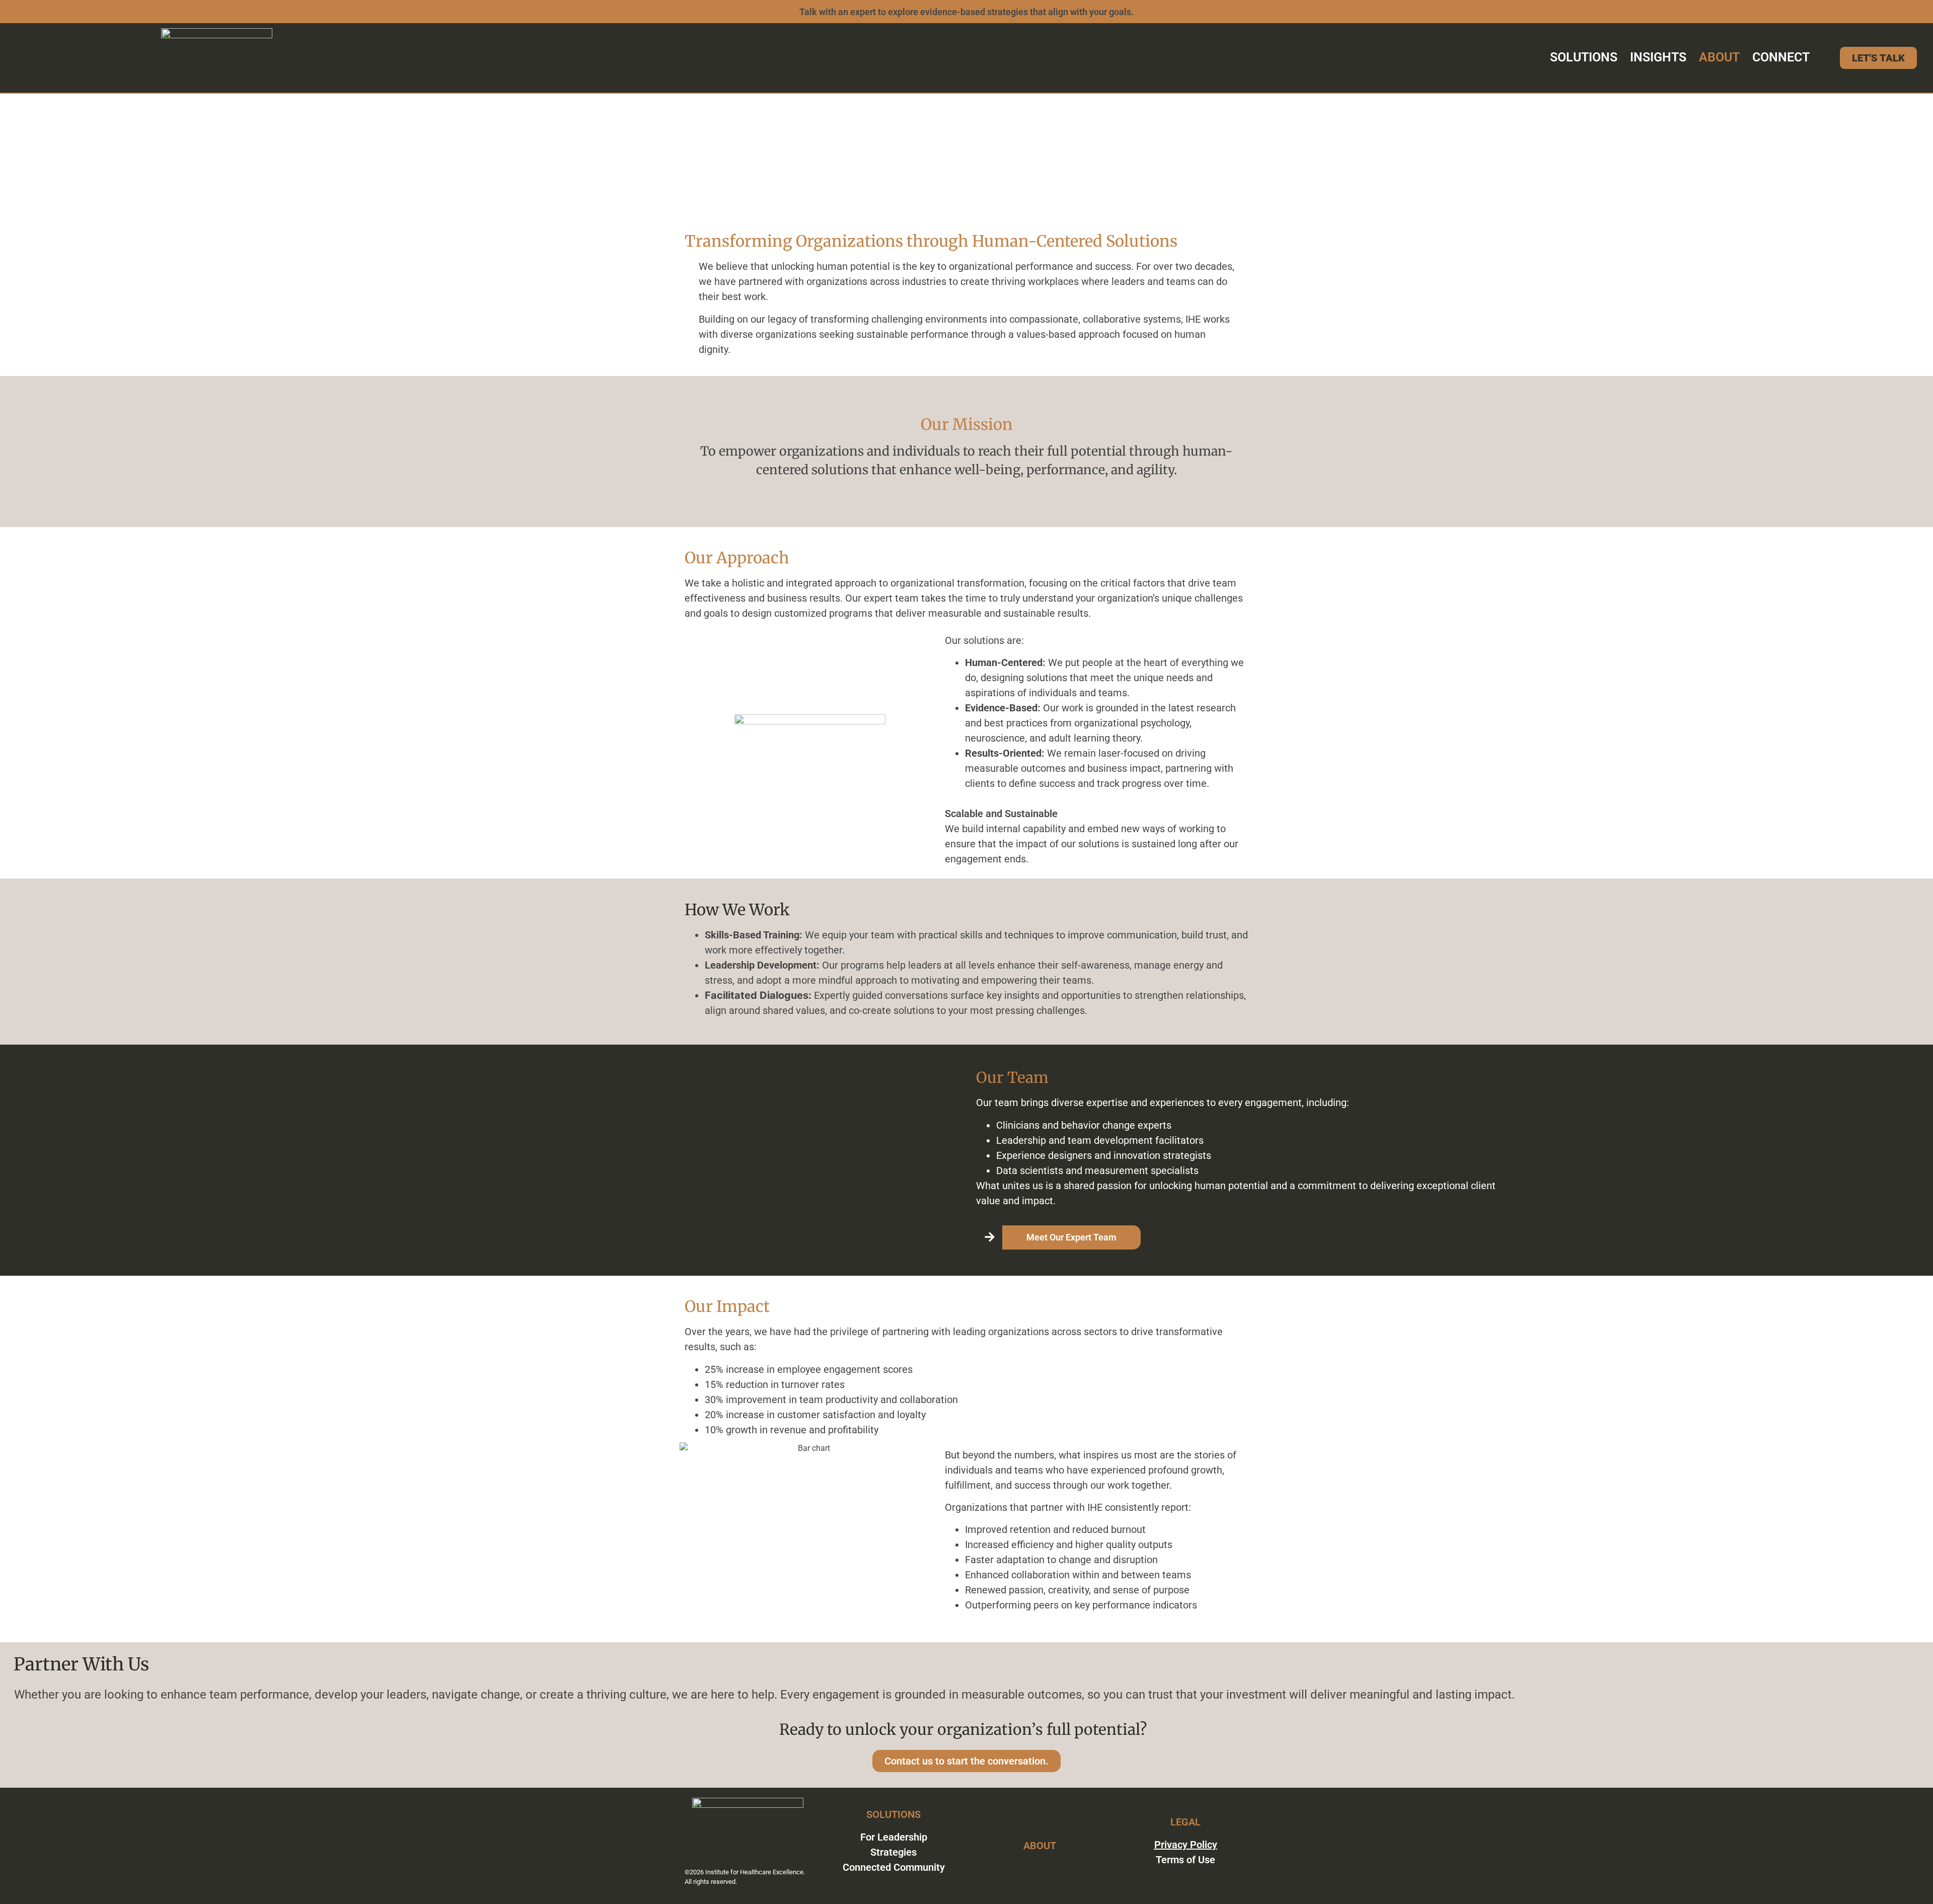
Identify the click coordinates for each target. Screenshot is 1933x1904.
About (1719, 57)
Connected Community (894, 1867)
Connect (1781, 57)
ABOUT (1040, 1846)
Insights (1658, 57)
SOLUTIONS (894, 1814)
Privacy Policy (1186, 1845)
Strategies (894, 1852)
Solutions (1584, 57)
